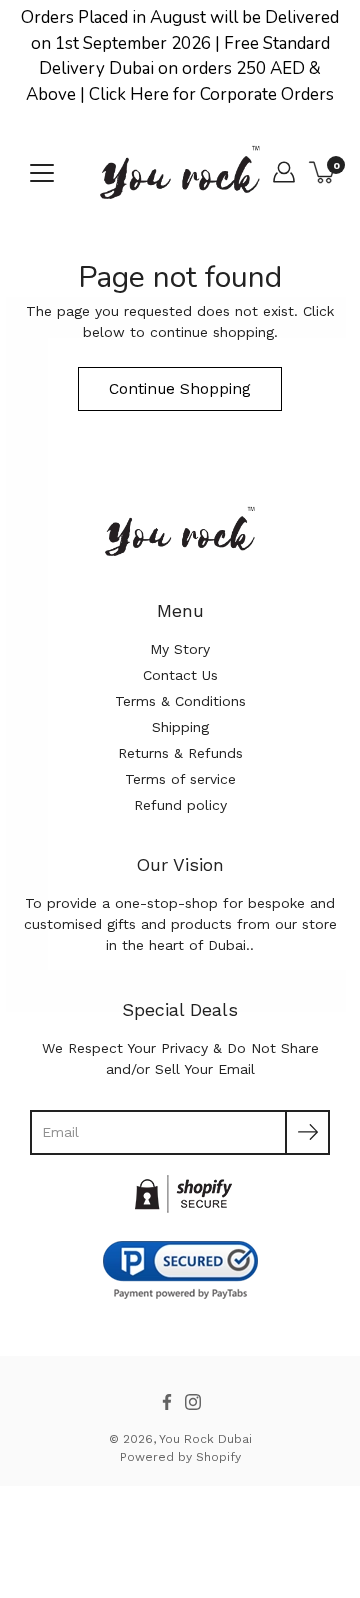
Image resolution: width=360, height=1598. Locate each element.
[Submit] (307, 1132)
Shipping (180, 727)
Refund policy (180, 805)
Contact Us (180, 675)
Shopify (218, 1457)
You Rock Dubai (205, 1439)
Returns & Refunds (180, 753)
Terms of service (180, 779)
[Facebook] (167, 1402)
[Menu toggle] (42, 173)
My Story (180, 649)
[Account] (284, 172)
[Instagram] (193, 1402)
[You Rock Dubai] (180, 172)
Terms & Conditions (180, 701)
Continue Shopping (180, 389)
